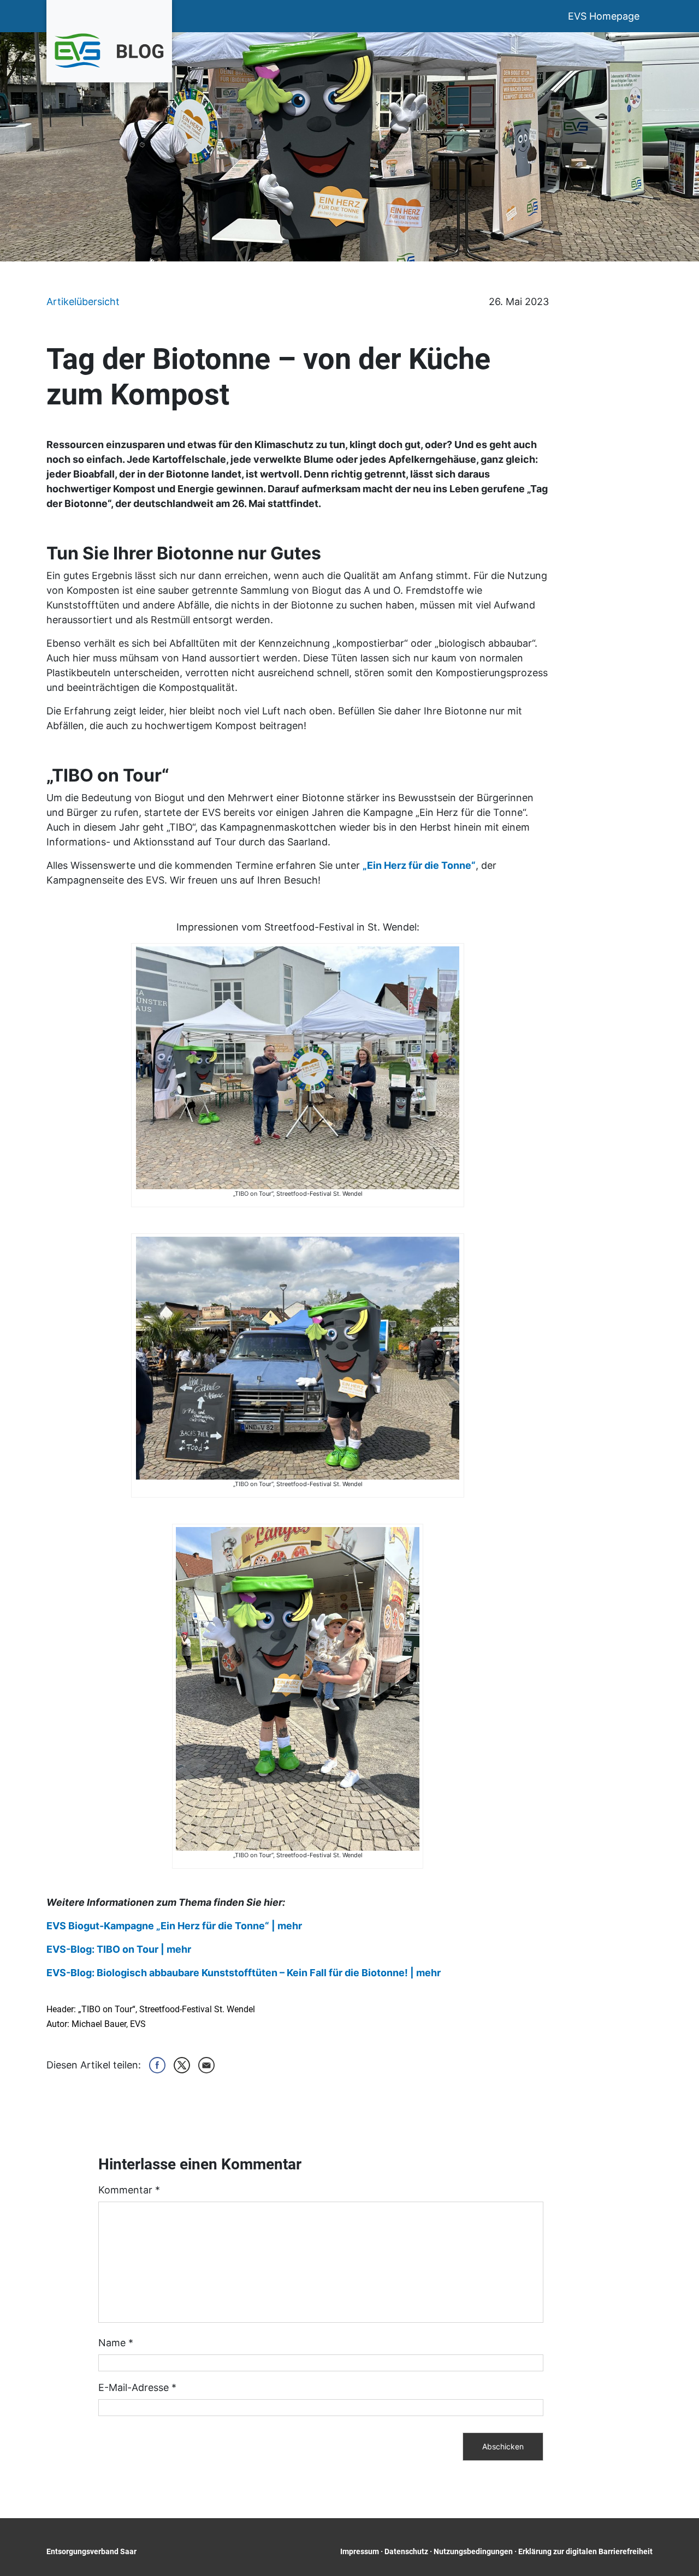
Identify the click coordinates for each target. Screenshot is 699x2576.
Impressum (360, 2551)
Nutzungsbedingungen (473, 2551)
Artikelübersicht (83, 302)
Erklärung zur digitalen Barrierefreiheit (585, 2551)
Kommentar (129, 2190)
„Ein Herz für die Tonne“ (419, 865)
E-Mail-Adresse (137, 2387)
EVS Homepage (604, 16)
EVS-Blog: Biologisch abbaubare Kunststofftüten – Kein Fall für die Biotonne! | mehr (244, 1973)
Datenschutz (406, 2551)
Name (116, 2343)
